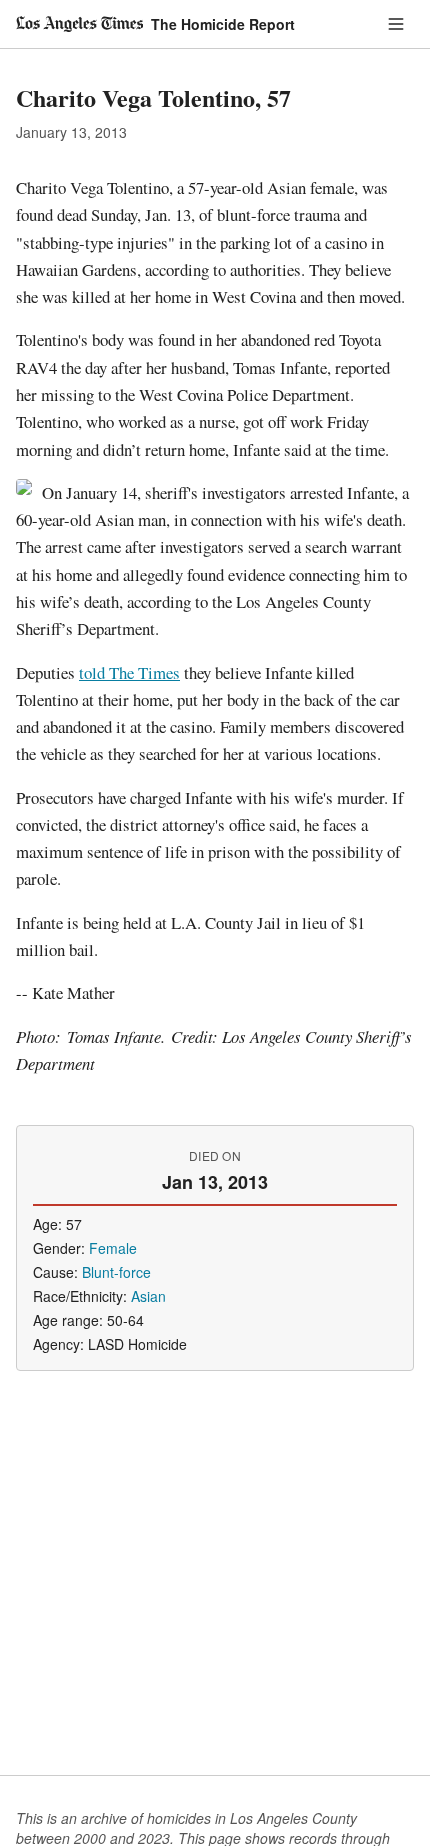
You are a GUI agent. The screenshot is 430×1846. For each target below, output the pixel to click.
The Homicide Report (223, 24)
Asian (148, 1296)
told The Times (129, 672)
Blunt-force (116, 1272)
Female (113, 1248)
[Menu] (396, 24)
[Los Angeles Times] (79, 24)
